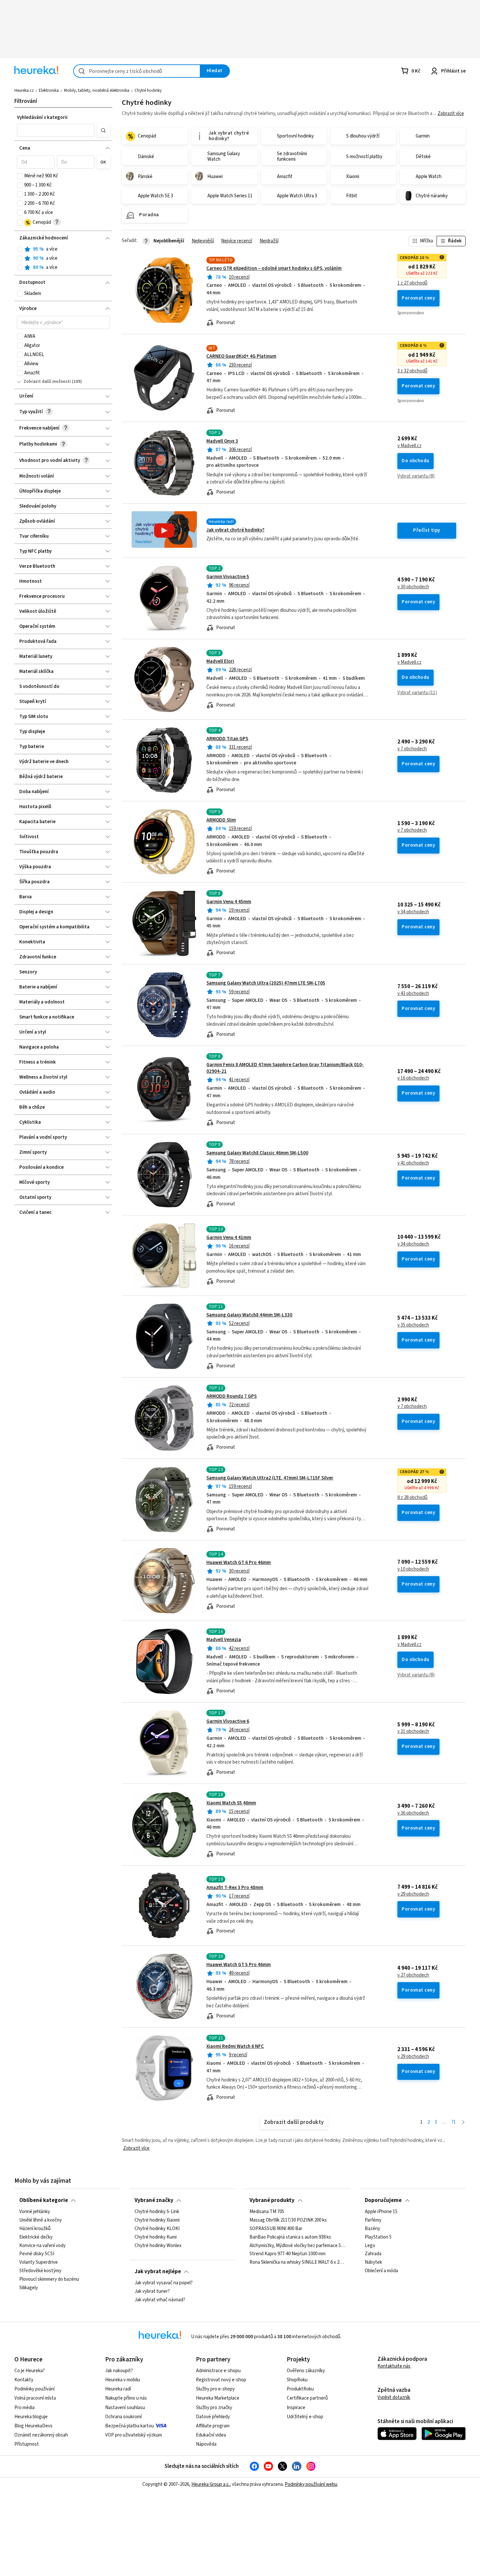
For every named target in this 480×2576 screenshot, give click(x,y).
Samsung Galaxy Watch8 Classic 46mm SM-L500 (257, 1153)
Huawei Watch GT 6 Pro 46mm (239, 1563)
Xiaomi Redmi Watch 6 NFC (235, 2046)
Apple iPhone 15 (381, 2212)
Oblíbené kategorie (44, 2200)
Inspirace (296, 2408)
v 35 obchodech (413, 1325)
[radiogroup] (64, 259)
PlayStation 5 (378, 2237)
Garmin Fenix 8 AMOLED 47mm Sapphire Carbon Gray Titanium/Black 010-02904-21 (285, 1068)
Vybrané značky (154, 2200)
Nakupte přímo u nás (126, 2398)
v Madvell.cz (409, 446)
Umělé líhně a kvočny (40, 2220)
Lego (370, 2246)
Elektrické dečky (36, 2237)
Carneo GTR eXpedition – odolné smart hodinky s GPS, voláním (274, 268)
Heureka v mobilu (123, 2380)
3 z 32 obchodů (412, 371)
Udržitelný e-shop (305, 2417)
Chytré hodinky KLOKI (157, 2229)
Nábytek (373, 2262)
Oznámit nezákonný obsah (41, 2435)
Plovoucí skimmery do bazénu (49, 2279)
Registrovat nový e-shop (221, 2380)
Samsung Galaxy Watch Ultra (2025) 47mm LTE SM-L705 (266, 983)
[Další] (463, 2122)
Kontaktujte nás (394, 2366)
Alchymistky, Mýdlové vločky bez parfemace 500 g (297, 2246)
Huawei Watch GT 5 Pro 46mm (239, 1965)
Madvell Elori (220, 661)
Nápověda (206, 2444)
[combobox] (137, 71)
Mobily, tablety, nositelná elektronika (97, 90)
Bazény (372, 2229)
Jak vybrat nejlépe (158, 2272)
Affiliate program (213, 2426)
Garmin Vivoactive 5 (228, 577)
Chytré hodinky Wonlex (158, 2246)
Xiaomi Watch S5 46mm (231, 1803)
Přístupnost (27, 2444)
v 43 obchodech (413, 994)
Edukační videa (211, 2435)
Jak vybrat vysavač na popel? (164, 2283)
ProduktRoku (300, 2389)
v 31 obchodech (413, 1732)
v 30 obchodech (413, 587)
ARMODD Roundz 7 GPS (232, 1396)
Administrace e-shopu (218, 2371)
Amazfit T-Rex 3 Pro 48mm (235, 1888)
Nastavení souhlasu (125, 2408)
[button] (56, 130)
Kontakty (24, 2380)
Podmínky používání (34, 2389)
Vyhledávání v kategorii (42, 117)
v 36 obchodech (413, 1813)
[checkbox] (20, 176)
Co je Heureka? (30, 2371)
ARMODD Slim (221, 820)
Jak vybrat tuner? (152, 2291)
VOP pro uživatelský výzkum (134, 2435)
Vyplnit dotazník (394, 2397)
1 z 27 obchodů (412, 283)
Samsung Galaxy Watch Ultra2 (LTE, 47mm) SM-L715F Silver (270, 1478)
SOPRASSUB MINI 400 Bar (276, 2229)
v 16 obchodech (413, 1078)
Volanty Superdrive (39, 2262)
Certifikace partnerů (307, 2398)
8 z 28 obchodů (412, 1498)
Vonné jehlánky (35, 2212)
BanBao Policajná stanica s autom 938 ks (290, 2237)
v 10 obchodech (413, 1569)
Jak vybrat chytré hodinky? (235, 530)
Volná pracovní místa (35, 2398)
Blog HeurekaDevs (33, 2426)
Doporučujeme (383, 2200)
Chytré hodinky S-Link (157, 2212)
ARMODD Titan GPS (227, 739)
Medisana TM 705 (267, 2212)
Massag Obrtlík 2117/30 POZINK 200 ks (288, 2220)
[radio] (20, 249)
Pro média (24, 2408)
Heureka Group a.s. (210, 2484)
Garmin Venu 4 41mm (229, 1238)
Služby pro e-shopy (215, 2389)
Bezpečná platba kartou (129, 2426)
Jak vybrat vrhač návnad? (160, 2300)
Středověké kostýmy (40, 2271)
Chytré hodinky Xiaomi (157, 2220)
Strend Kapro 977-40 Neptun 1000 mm (288, 2254)
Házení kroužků (35, 2229)
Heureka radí (118, 2389)
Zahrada (373, 2254)
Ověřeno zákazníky (306, 2371)
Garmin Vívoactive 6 (228, 1721)
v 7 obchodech (412, 749)
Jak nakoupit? (119, 2371)
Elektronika (49, 90)
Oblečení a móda (381, 2271)
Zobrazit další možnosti (47, 382)
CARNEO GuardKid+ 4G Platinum (241, 356)
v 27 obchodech (413, 1975)
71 (454, 2122)
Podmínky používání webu (311, 2484)
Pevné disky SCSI (37, 2254)
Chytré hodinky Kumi (156, 2237)
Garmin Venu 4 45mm (229, 902)
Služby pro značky (214, 2408)
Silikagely (29, 2288)
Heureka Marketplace (218, 2398)
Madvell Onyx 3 (222, 441)
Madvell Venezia (224, 1640)
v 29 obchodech (413, 1894)
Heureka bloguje (31, 2417)
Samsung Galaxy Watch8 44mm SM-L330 (249, 1315)
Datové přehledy (213, 2417)
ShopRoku (297, 2380)
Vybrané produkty (272, 2200)
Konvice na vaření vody (42, 2246)
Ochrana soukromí (123, 2417)
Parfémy (373, 2220)
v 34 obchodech (413, 912)
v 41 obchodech (413, 1163)
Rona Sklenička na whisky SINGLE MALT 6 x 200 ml (297, 2262)
